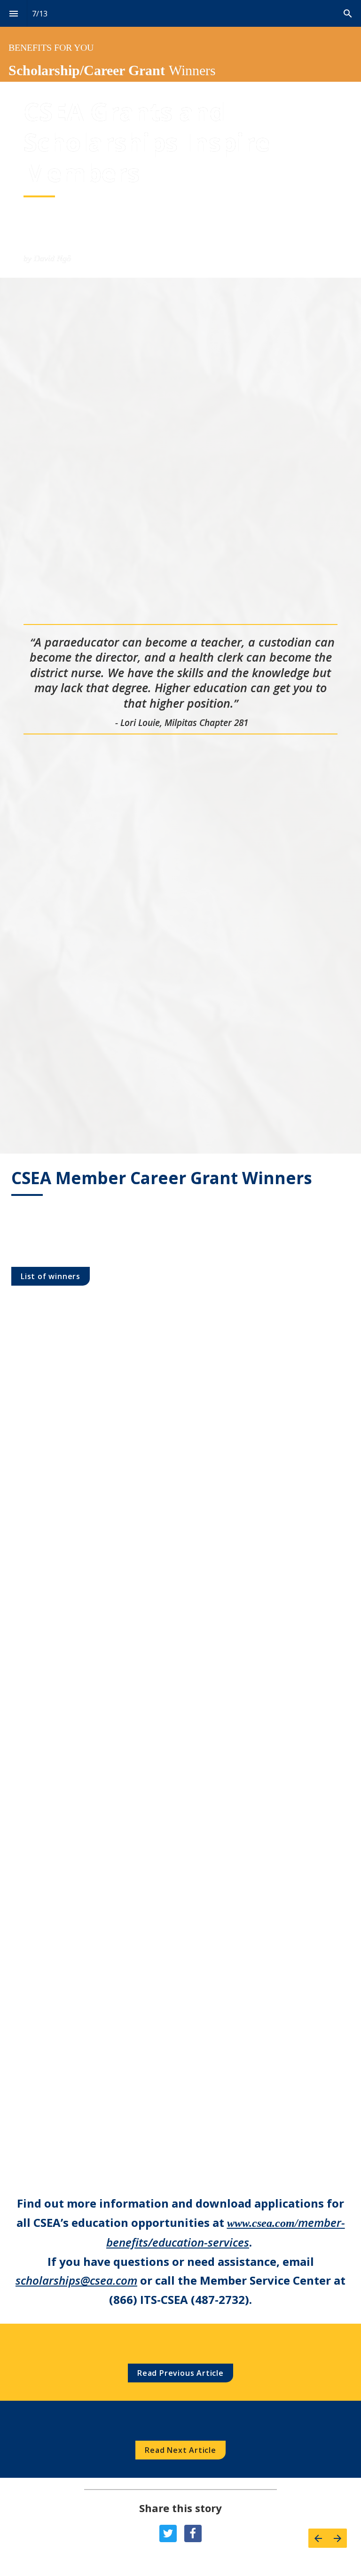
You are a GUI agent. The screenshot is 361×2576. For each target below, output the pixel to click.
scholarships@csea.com (76, 2280)
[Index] (13, 13)
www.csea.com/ (263, 2223)
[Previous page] (318, 2538)
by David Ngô (47, 258)
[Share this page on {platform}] (168, 2533)
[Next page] (337, 2538)
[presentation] (180, 41)
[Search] (348, 13)
